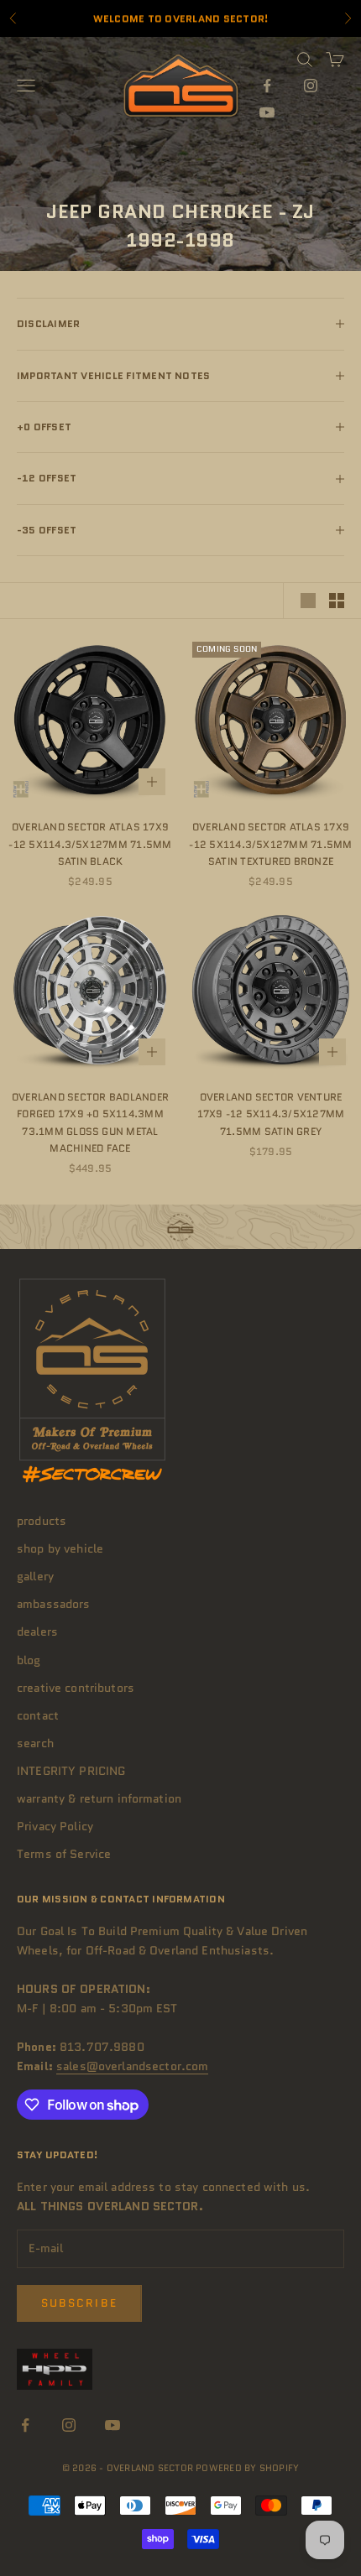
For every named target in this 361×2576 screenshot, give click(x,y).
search (35, 1743)
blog (29, 1660)
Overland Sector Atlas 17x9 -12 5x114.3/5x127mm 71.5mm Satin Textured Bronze (270, 844)
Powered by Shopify (247, 2468)
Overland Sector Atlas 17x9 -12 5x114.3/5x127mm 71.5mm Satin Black (90, 844)
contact (38, 1715)
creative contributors (76, 1688)
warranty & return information (99, 1798)
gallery (35, 1576)
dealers (37, 1631)
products (42, 1521)
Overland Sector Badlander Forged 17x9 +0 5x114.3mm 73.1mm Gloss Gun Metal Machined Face (90, 1122)
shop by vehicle (60, 1548)
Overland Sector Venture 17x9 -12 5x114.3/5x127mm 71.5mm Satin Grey (271, 1114)
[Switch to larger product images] (308, 601)
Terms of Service (64, 1854)
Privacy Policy (55, 1826)
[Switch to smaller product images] (337, 601)
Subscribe (79, 2303)
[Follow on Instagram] (311, 86)
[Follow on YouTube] (267, 112)
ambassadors (54, 1604)
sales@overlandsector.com (132, 2066)
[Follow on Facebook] (267, 86)
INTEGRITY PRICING (71, 1771)
